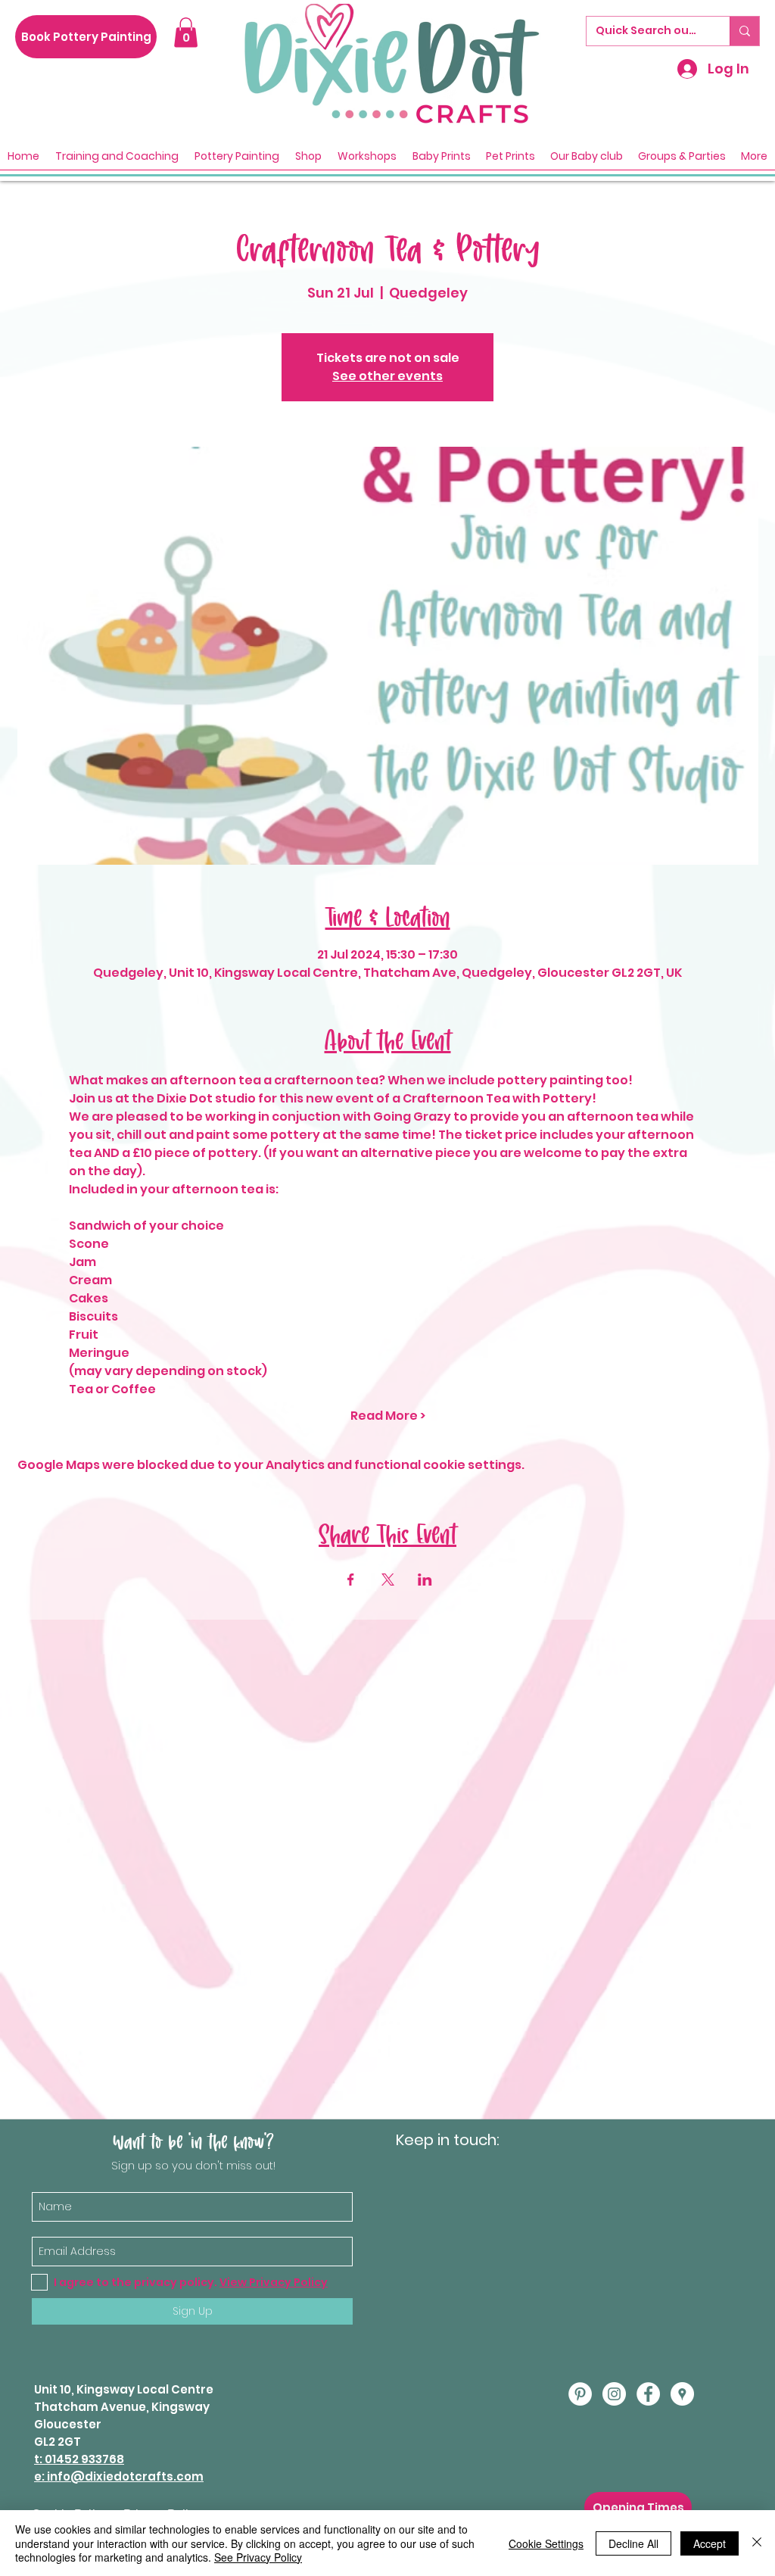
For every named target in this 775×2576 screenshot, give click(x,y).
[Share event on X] (388, 1580)
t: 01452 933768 (79, 2459)
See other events (387, 376)
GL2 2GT (58, 2442)
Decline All (633, 2543)
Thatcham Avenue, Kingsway (122, 2407)
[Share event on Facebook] (351, 1580)
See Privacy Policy (258, 2557)
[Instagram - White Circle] (614, 2394)
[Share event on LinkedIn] (425, 1580)
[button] (186, 32)
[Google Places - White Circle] (682, 2394)
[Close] (757, 2543)
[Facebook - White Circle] (648, 2394)
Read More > (388, 1416)
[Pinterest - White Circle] (580, 2394)
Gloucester (68, 2424)
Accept (710, 2543)
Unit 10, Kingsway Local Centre (124, 2389)
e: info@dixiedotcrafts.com (119, 2476)
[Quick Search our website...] (744, 31)
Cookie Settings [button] (546, 2543)
